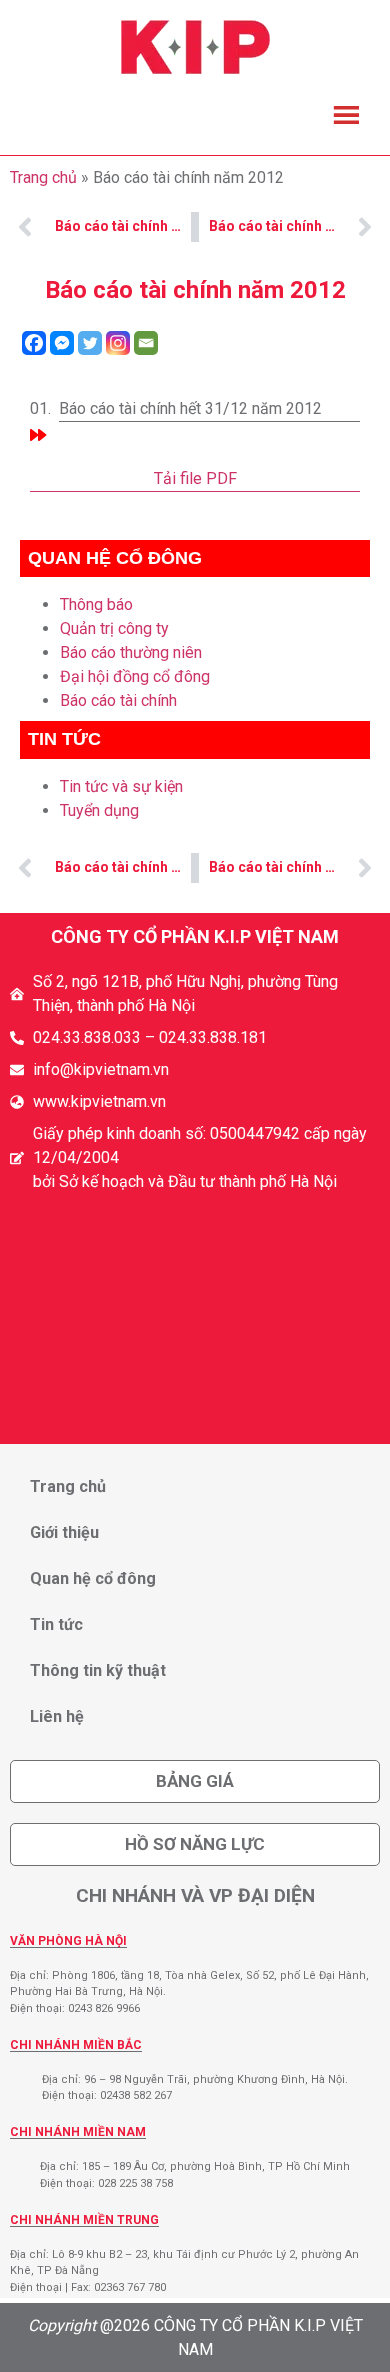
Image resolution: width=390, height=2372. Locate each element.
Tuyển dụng (99, 810)
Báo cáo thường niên (131, 652)
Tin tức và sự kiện (121, 786)
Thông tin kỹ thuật (98, 1670)
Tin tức (56, 1624)
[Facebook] (34, 343)
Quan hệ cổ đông (93, 1578)
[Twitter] (90, 343)
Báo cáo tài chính (118, 700)
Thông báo (96, 604)
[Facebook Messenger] (62, 343)
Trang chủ (43, 177)
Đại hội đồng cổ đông (135, 676)
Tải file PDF (195, 478)
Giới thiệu (64, 1532)
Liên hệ (57, 1716)
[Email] (146, 343)
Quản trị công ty (114, 628)
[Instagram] (118, 343)
